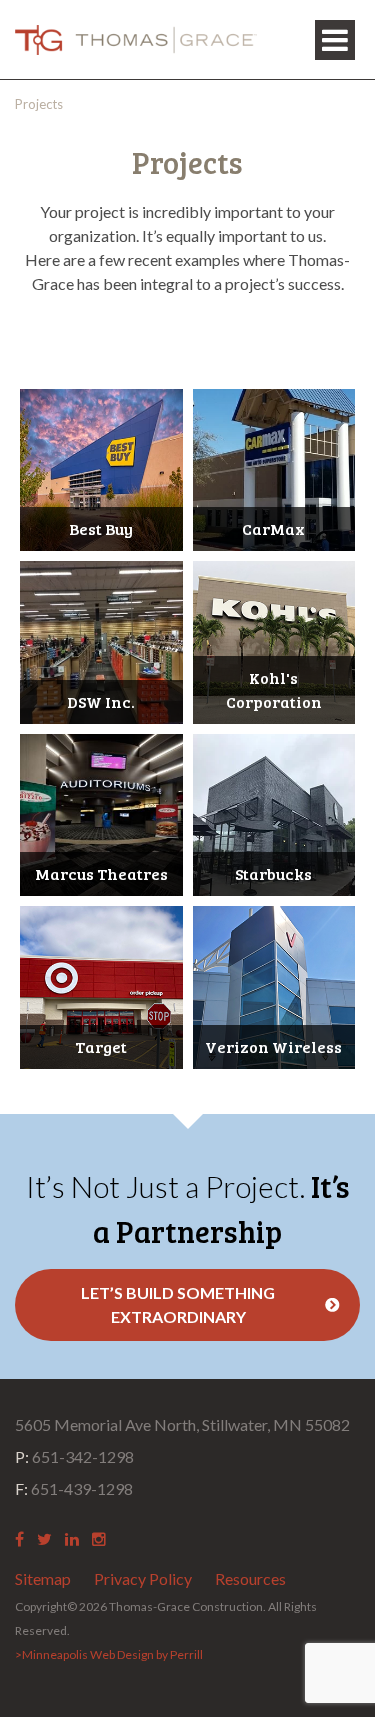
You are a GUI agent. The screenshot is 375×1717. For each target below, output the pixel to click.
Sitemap (43, 1578)
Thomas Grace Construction (136, 40)
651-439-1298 (74, 1488)
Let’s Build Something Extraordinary (178, 1304)
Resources (250, 1578)
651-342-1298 (74, 1456)
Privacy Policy (143, 1578)
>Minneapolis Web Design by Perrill (109, 1654)
